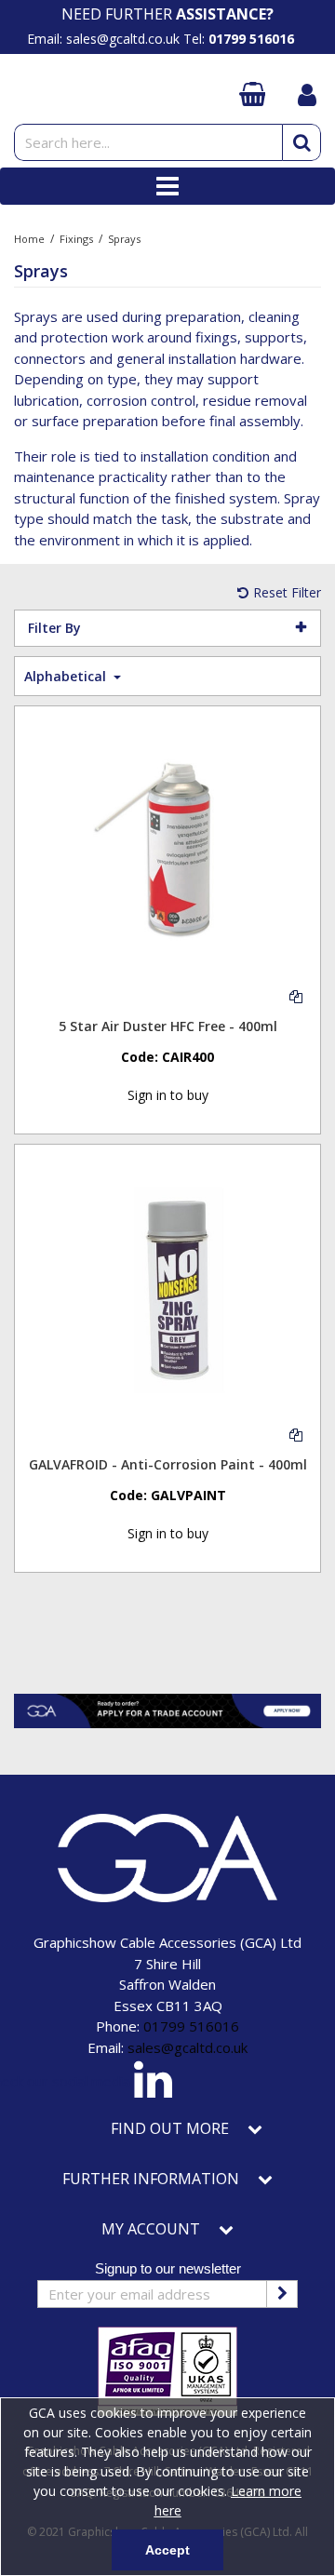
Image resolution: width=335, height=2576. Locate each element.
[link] (153, 2083)
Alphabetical (67, 676)
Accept (167, 2550)
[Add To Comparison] (296, 995)
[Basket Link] (251, 95)
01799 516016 (191, 2026)
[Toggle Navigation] (167, 186)
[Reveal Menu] (167, 186)
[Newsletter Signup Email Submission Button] (282, 2294)
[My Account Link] (307, 96)
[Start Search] (301, 142)
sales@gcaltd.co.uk (188, 2047)
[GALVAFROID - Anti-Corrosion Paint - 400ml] (168, 1288)
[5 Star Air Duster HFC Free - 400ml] (168, 849)
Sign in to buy (168, 1095)
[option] (167, 14)
